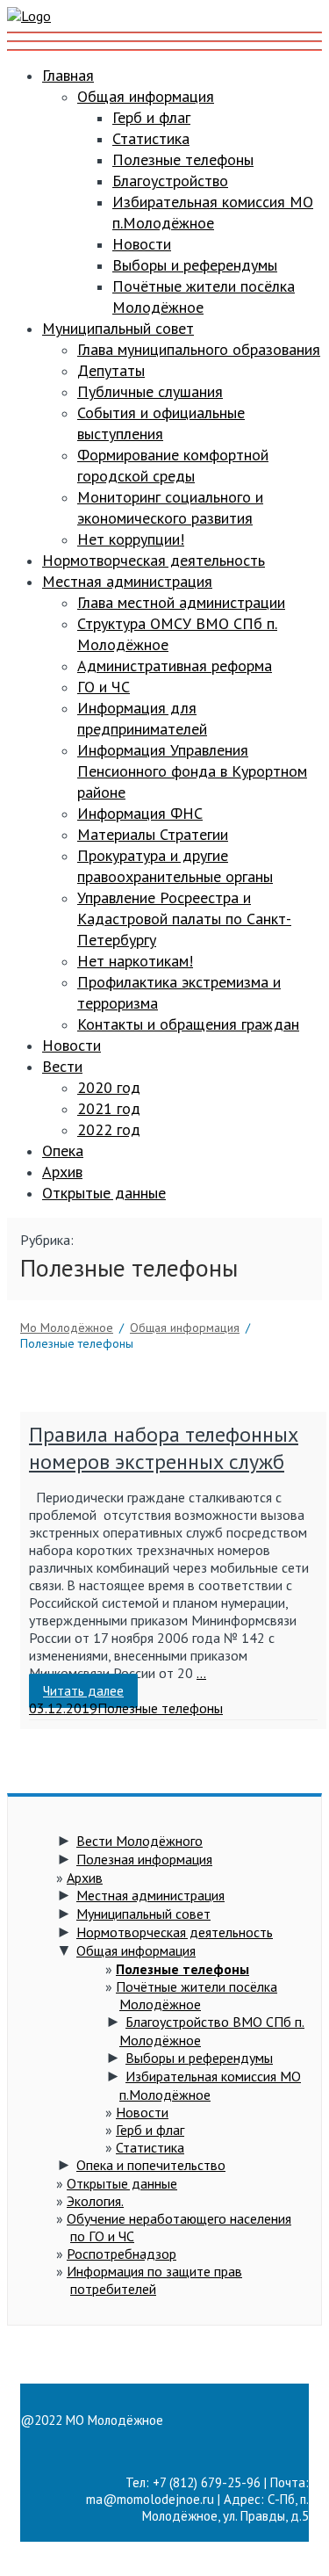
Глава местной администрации (181, 602)
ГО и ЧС (104, 687)
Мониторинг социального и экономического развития (170, 507)
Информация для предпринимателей (142, 718)
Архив (62, 1172)
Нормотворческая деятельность (154, 560)
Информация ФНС (140, 813)
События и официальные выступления (161, 423)
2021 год (109, 1108)
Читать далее (83, 1691)
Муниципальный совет (118, 328)
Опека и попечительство (151, 2165)
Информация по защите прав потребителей (154, 2280)
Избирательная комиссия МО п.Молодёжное (213, 212)
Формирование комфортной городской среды (173, 465)
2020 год (109, 1087)
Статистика (151, 138)
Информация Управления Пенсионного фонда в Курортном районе (192, 771)
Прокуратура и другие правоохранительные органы (175, 866)
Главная (68, 75)
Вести (62, 1066)
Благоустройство (170, 181)
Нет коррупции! (131, 539)
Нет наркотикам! (135, 961)
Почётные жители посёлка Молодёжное (197, 1995)
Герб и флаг (151, 117)
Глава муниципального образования (199, 349)
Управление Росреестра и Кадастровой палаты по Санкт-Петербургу (184, 919)
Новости (142, 244)
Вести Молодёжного (139, 1841)
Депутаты (111, 370)
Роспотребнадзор (122, 2254)
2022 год (109, 1129)
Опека (63, 1151)
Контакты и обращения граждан (188, 1024)
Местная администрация (127, 581)
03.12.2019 (63, 1708)
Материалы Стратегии (153, 834)
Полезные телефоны (183, 159)
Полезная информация (144, 1859)
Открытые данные (104, 1193)
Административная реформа (175, 666)
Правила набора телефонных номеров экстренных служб (164, 1448)
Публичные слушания (150, 391)
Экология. (95, 2201)
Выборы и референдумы (195, 265)
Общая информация (146, 96)
